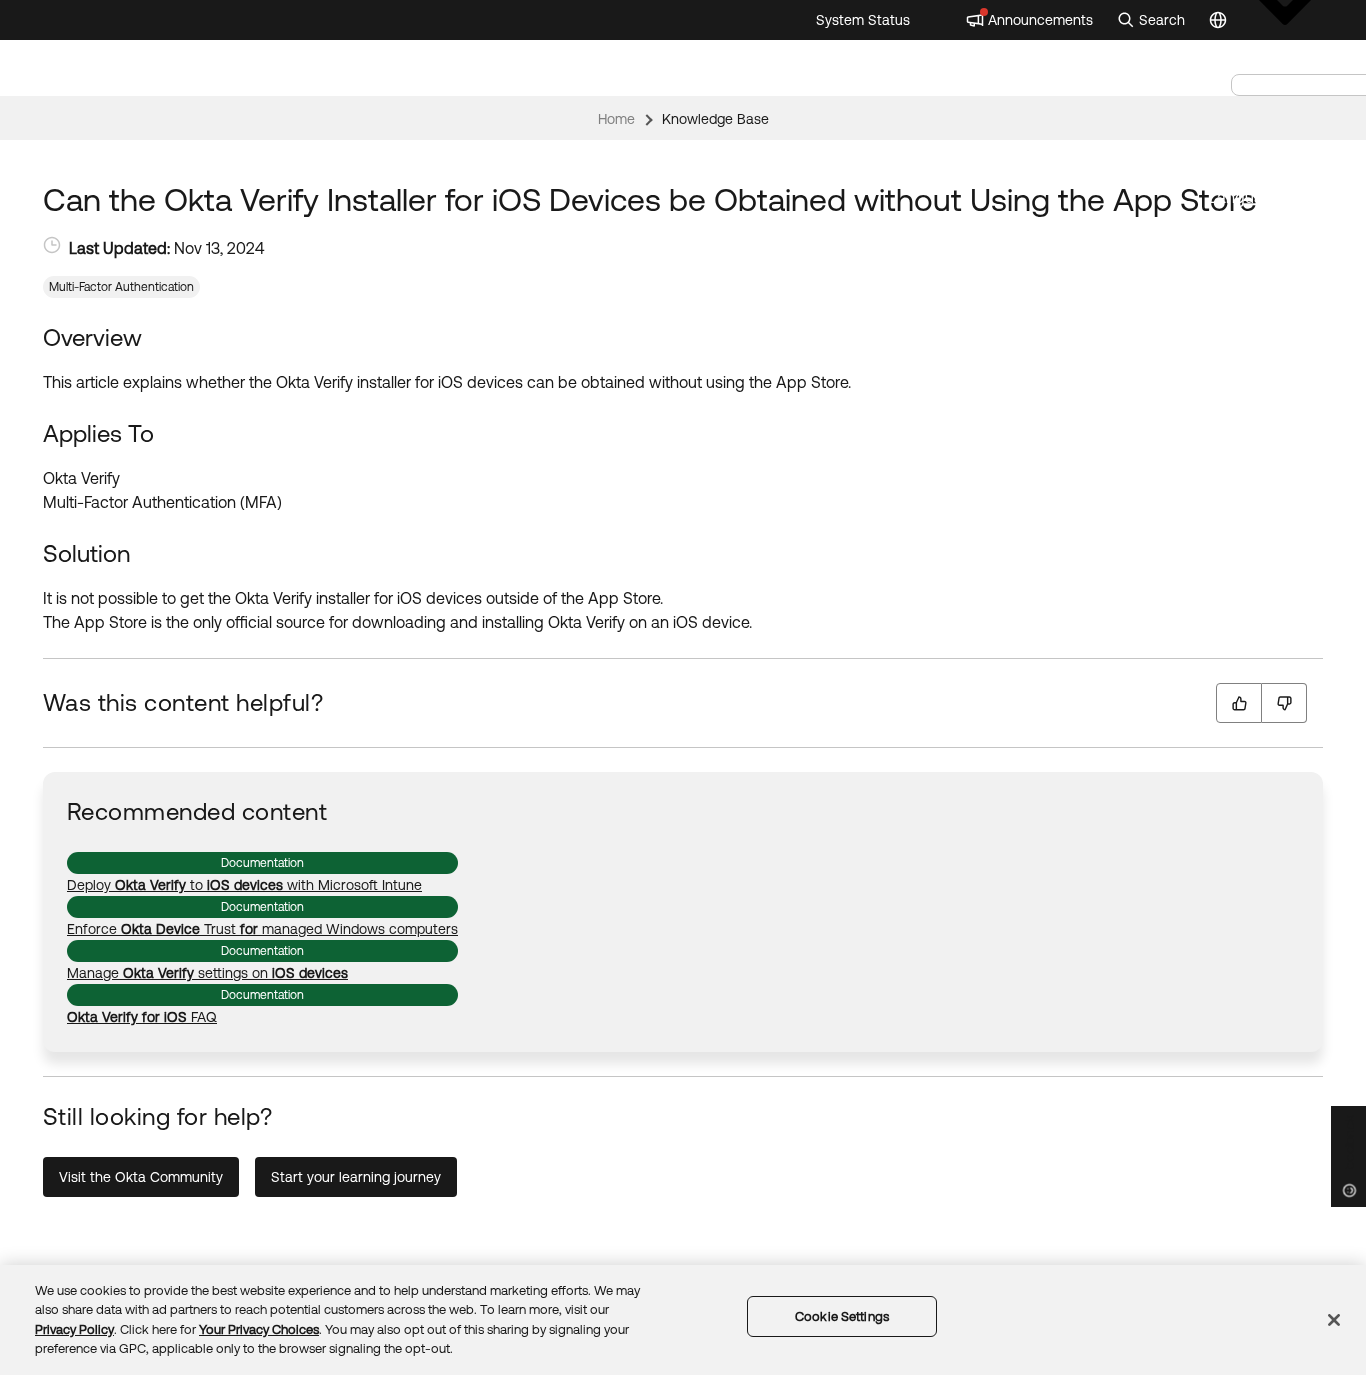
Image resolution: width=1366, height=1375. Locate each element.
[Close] (1334, 1320)
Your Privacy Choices (259, 1329)
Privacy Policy (74, 1329)
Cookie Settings (842, 1316)
